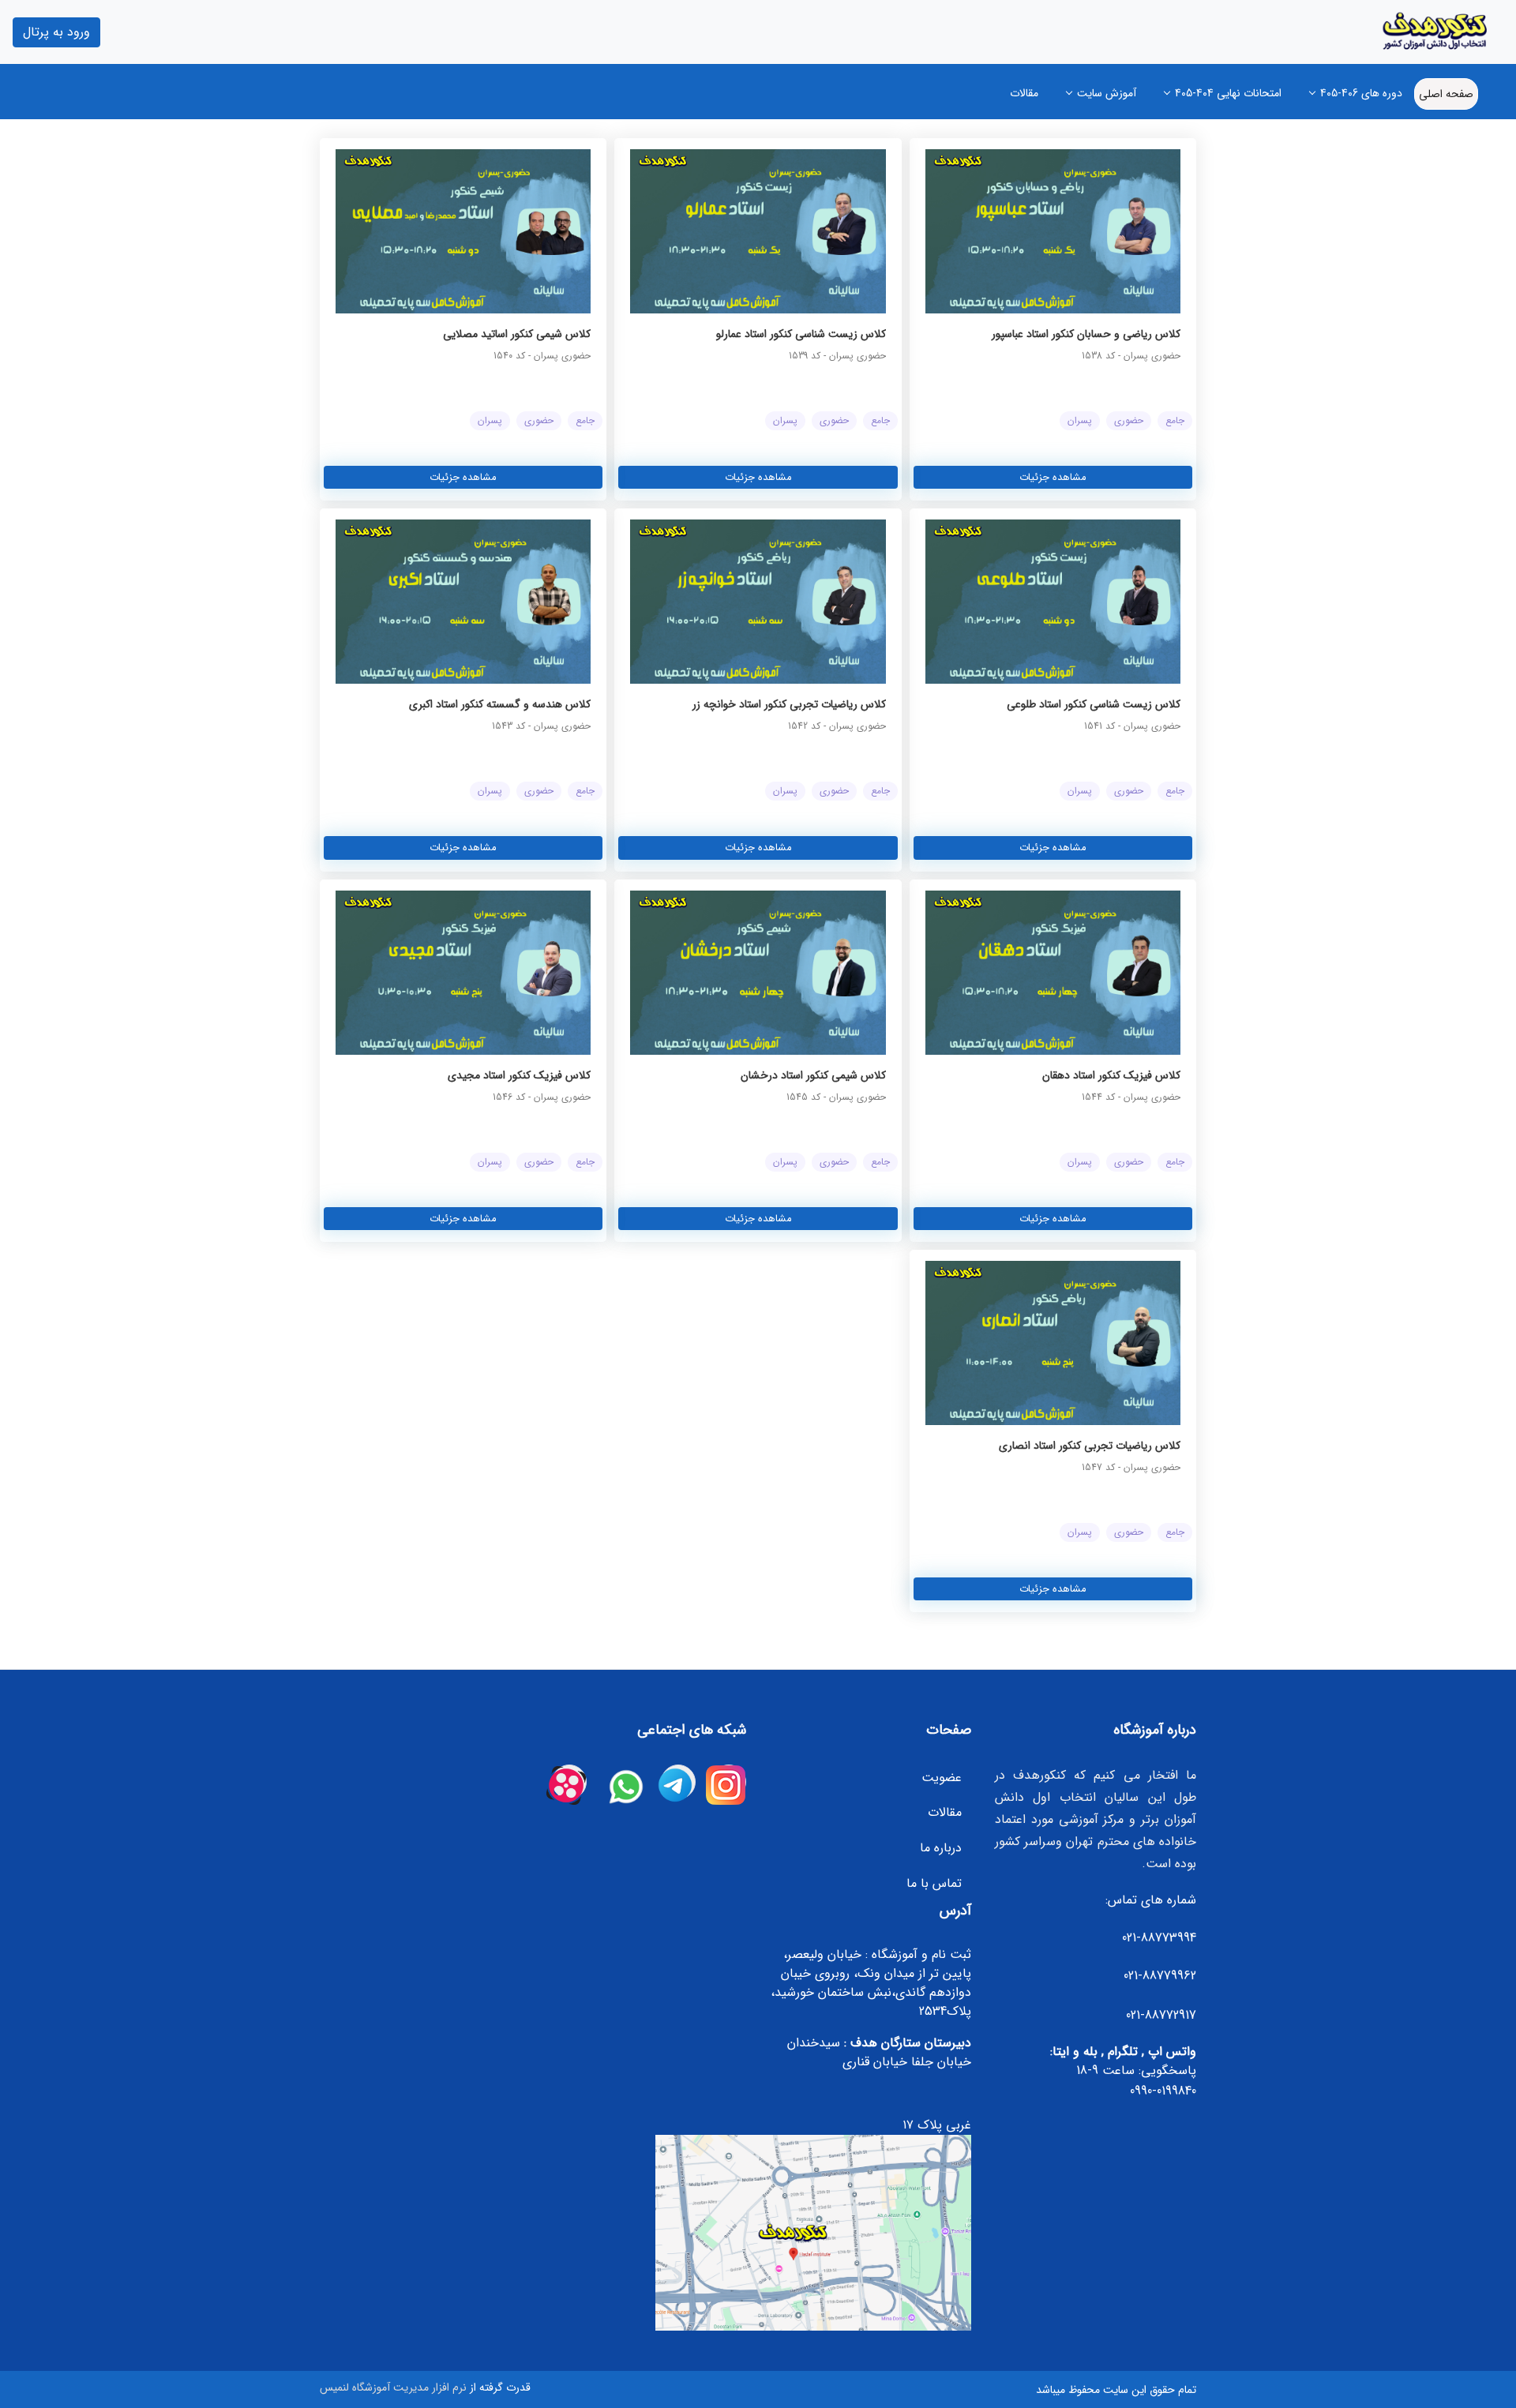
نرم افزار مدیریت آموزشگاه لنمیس (393, 2387)
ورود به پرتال (56, 32)
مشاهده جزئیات (1053, 477)
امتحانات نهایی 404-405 (1228, 93)
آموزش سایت (1107, 93)
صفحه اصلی (1446, 94)
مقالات (1024, 93)
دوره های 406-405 (1361, 93)
